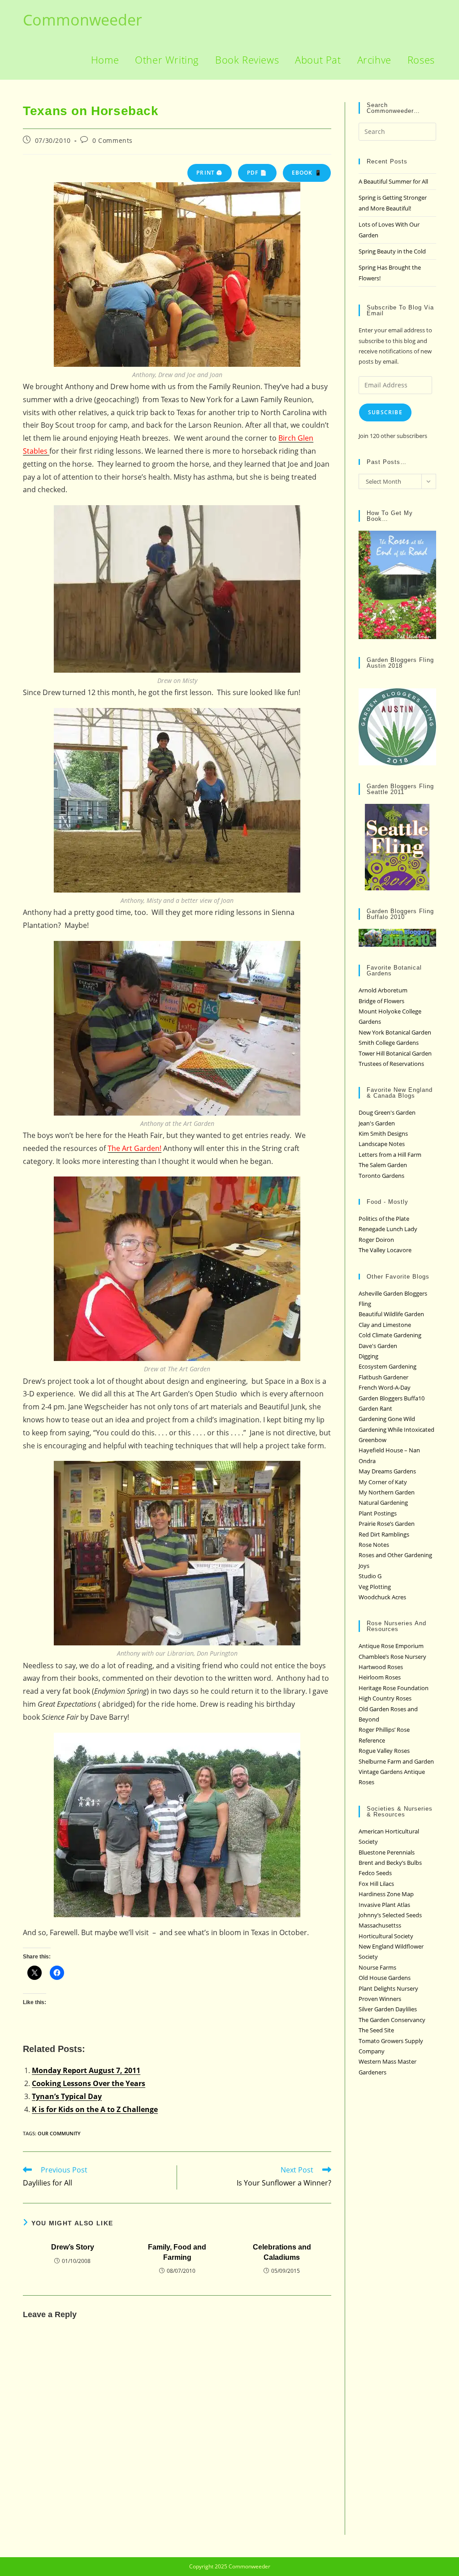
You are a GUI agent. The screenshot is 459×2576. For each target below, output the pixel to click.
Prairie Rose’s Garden (387, 1524)
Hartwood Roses (381, 1667)
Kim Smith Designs (383, 1133)
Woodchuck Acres (382, 1597)
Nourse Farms (377, 1967)
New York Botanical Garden (395, 1032)
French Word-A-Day (385, 1387)
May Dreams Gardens (387, 1471)
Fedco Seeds (375, 1873)
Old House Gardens (385, 1978)
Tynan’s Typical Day (67, 2096)
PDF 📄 (257, 173)
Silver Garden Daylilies (388, 2009)
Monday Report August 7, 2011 (86, 2070)
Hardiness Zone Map (386, 1894)
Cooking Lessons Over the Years (89, 2083)
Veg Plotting (375, 1587)
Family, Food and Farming (177, 2252)
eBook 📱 (307, 173)
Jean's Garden (377, 1123)
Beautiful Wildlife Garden (391, 1314)
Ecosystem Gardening (388, 1366)
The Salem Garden (383, 1165)
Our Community (59, 2133)
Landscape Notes (382, 1144)
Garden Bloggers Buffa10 (392, 1398)
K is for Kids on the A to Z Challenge (95, 2109)
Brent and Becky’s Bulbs (390, 1863)
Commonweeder (82, 20)
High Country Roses (385, 1698)
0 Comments (113, 140)
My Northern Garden (387, 1492)
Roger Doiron (376, 1240)
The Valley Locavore (385, 1250)
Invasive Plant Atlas (384, 1905)
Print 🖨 (209, 173)
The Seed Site (376, 2030)
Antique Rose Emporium (391, 1646)
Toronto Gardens (381, 1176)
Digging (368, 1356)
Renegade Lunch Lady (388, 1229)
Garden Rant (375, 1408)
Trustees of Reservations (391, 1064)
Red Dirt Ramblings (384, 1534)
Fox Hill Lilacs (376, 1884)
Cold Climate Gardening (390, 1335)
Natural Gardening (383, 1503)
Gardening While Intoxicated (396, 1430)
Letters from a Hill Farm (390, 1155)
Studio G (370, 1576)
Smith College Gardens (389, 1043)
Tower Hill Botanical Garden (395, 1053)
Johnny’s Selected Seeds (390, 1915)
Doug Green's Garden (387, 1112)
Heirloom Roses (380, 1677)
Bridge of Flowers (381, 1001)
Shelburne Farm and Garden (396, 1761)
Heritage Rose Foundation (394, 1688)
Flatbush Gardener (383, 1377)
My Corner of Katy (383, 1482)
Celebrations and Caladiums (282, 2252)
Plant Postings (378, 1513)
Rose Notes (374, 1545)
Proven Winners (380, 1999)
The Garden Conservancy (392, 2020)
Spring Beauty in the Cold (392, 251)
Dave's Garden (378, 1346)
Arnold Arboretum (383, 990)
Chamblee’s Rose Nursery (392, 1657)
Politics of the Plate (384, 1219)
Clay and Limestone (385, 1325)
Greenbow (372, 1440)
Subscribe (385, 412)
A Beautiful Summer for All (393, 181)
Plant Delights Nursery (388, 1988)
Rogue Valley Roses (384, 1751)
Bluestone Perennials (387, 1852)
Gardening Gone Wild (387, 1419)
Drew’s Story (73, 2247)
